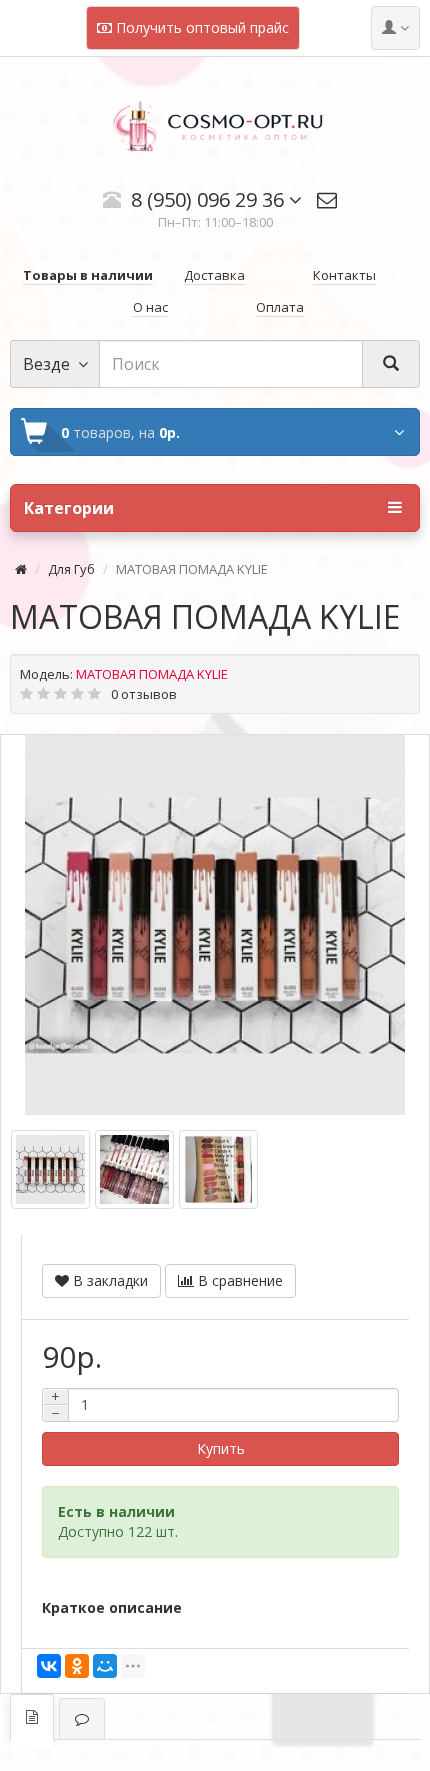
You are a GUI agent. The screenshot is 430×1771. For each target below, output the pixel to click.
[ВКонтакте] (49, 1666)
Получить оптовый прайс (200, 27)
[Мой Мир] (105, 1666)
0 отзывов (144, 694)
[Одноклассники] (77, 1666)
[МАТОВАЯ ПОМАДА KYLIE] (215, 925)
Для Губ (71, 569)
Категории (69, 508)
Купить (221, 1448)
